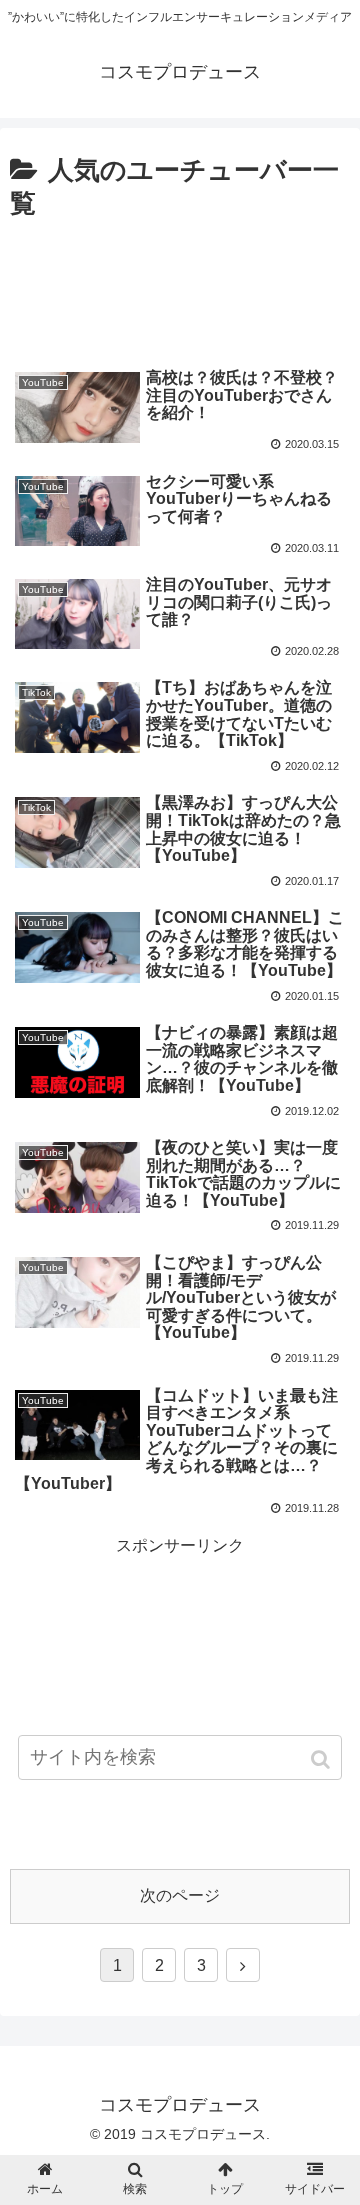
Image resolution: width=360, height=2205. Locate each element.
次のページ (180, 1895)
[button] (322, 1759)
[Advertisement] (180, 285)
